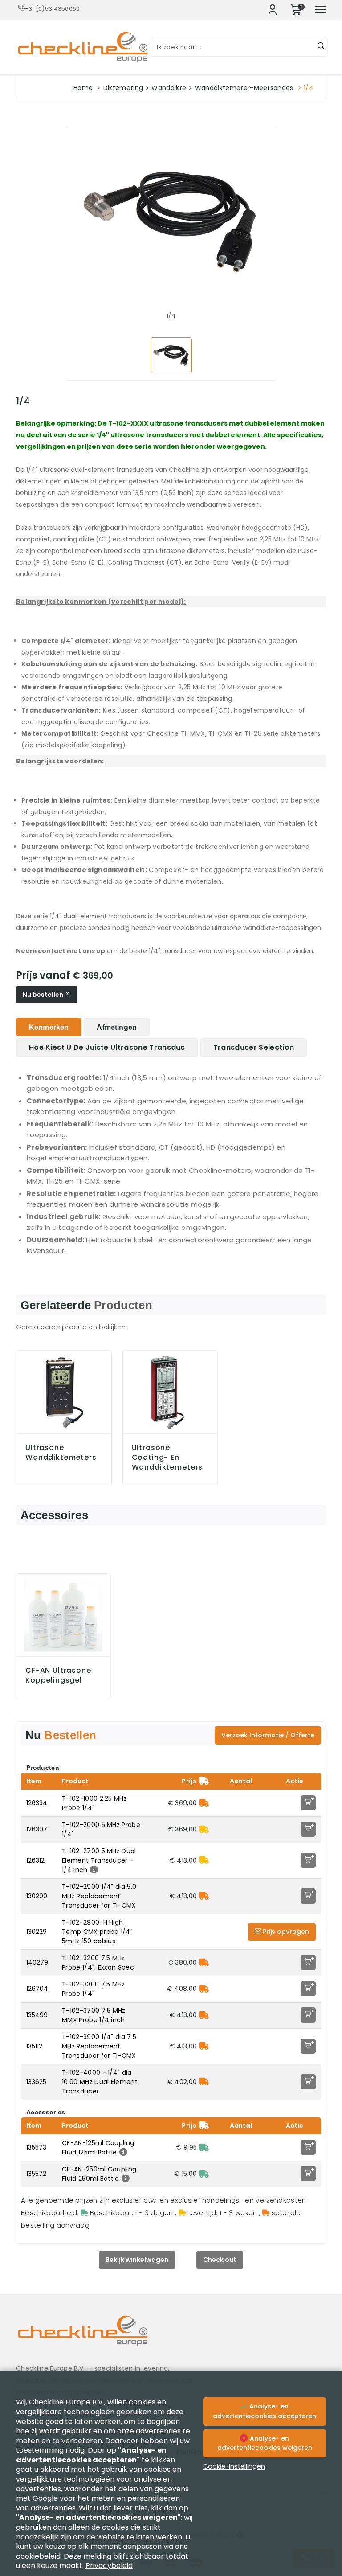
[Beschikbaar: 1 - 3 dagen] (204, 2147)
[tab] (49, 1027)
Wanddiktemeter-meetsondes (244, 88)
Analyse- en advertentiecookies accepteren (265, 2411)
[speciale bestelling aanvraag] (204, 1803)
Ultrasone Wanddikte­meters (61, 1453)
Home (83, 88)
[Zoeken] (321, 47)
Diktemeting (123, 88)
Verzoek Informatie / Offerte (268, 1735)
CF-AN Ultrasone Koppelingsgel (58, 1675)
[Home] (171, 2337)
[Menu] (321, 10)
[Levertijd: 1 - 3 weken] (204, 1829)
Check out (220, 2260)
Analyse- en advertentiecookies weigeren (265, 2443)
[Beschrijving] (93, 1870)
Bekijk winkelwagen (137, 2260)
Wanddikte (169, 88)
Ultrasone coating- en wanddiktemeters (167, 1458)
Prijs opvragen (285, 1932)
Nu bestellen (44, 995)
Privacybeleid (109, 2566)
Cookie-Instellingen (234, 2466)
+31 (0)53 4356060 (52, 9)
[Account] (273, 10)
